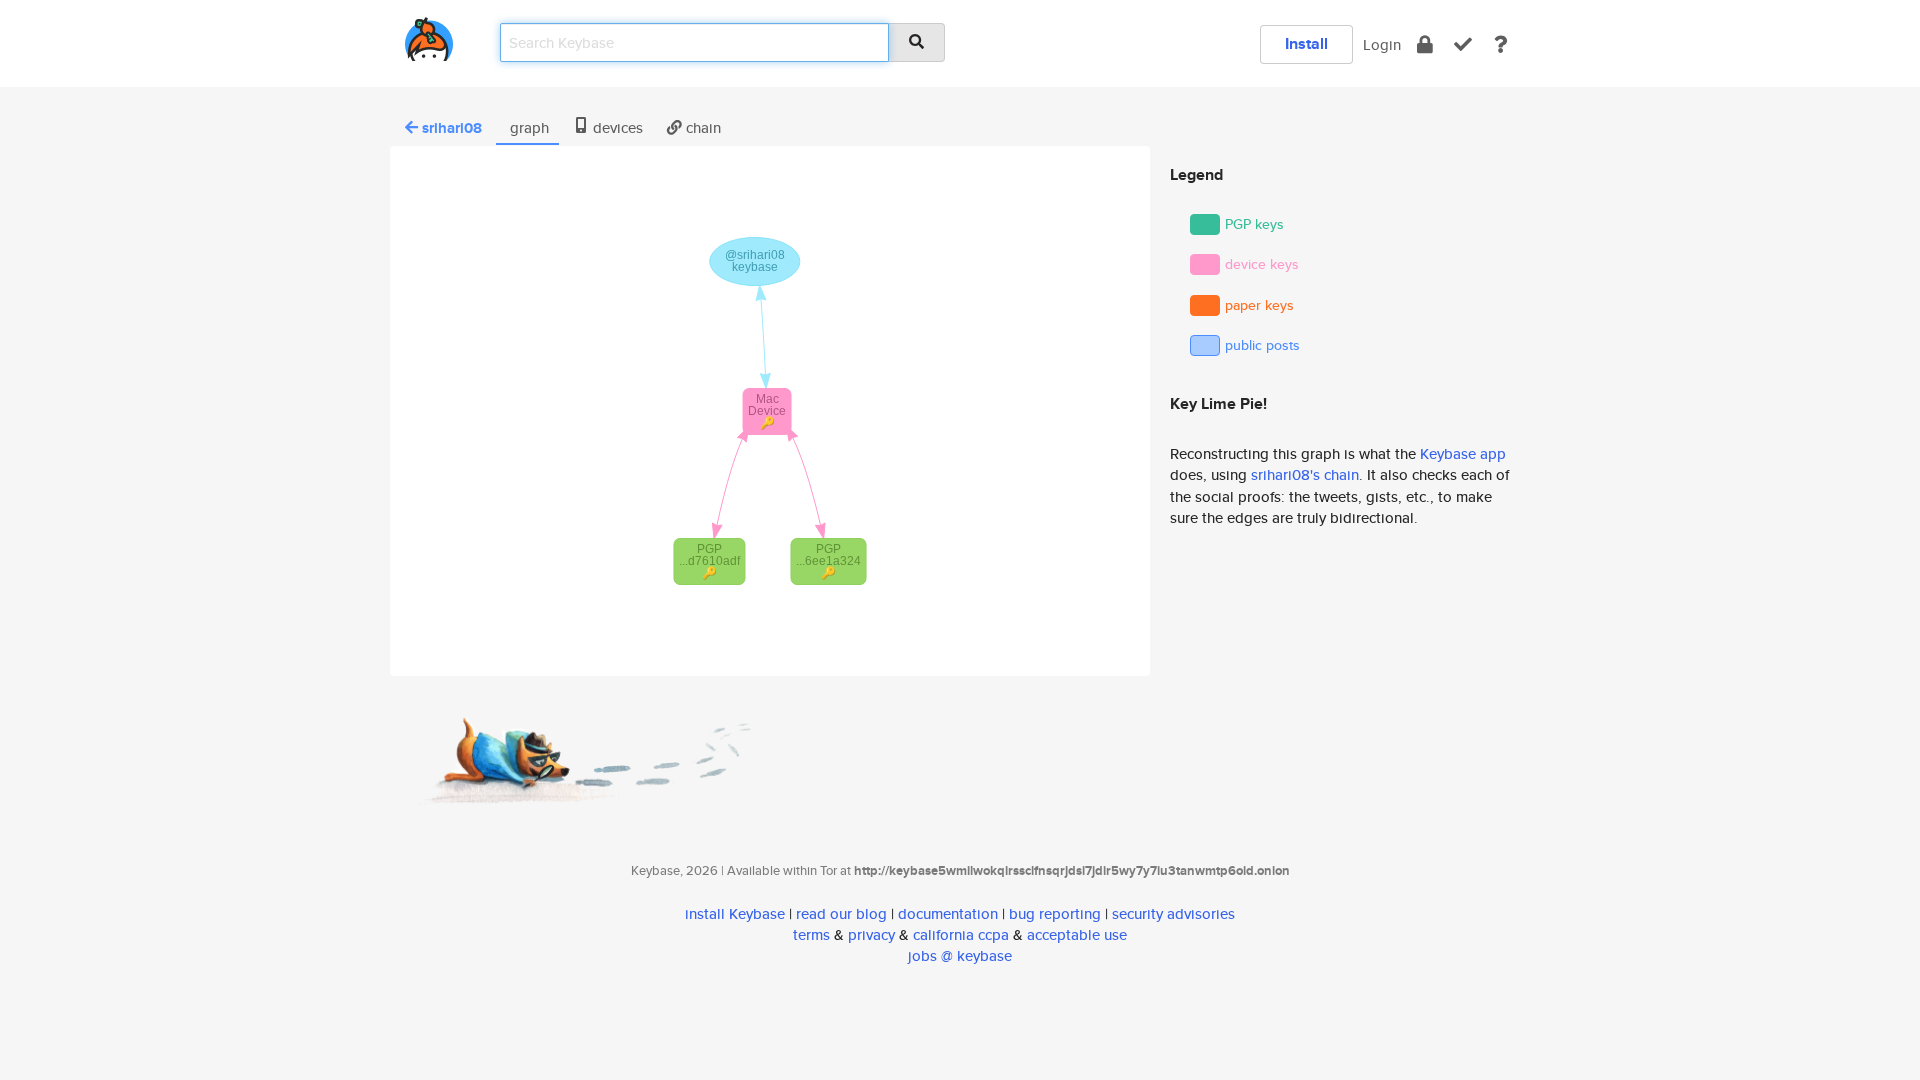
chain (701, 127)
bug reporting (1055, 913)
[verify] (1463, 44)
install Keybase (735, 913)
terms (811, 934)
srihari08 (452, 128)
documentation (948, 913)
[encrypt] (1425, 44)
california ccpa (961, 934)
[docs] (1501, 44)
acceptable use (1077, 934)
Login (1382, 44)
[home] (429, 35)
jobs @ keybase (960, 955)
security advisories (1173, 913)
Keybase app (1463, 453)
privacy (871, 934)
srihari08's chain (1305, 474)
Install (1306, 43)
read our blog (841, 913)
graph (527, 127)
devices (616, 127)
